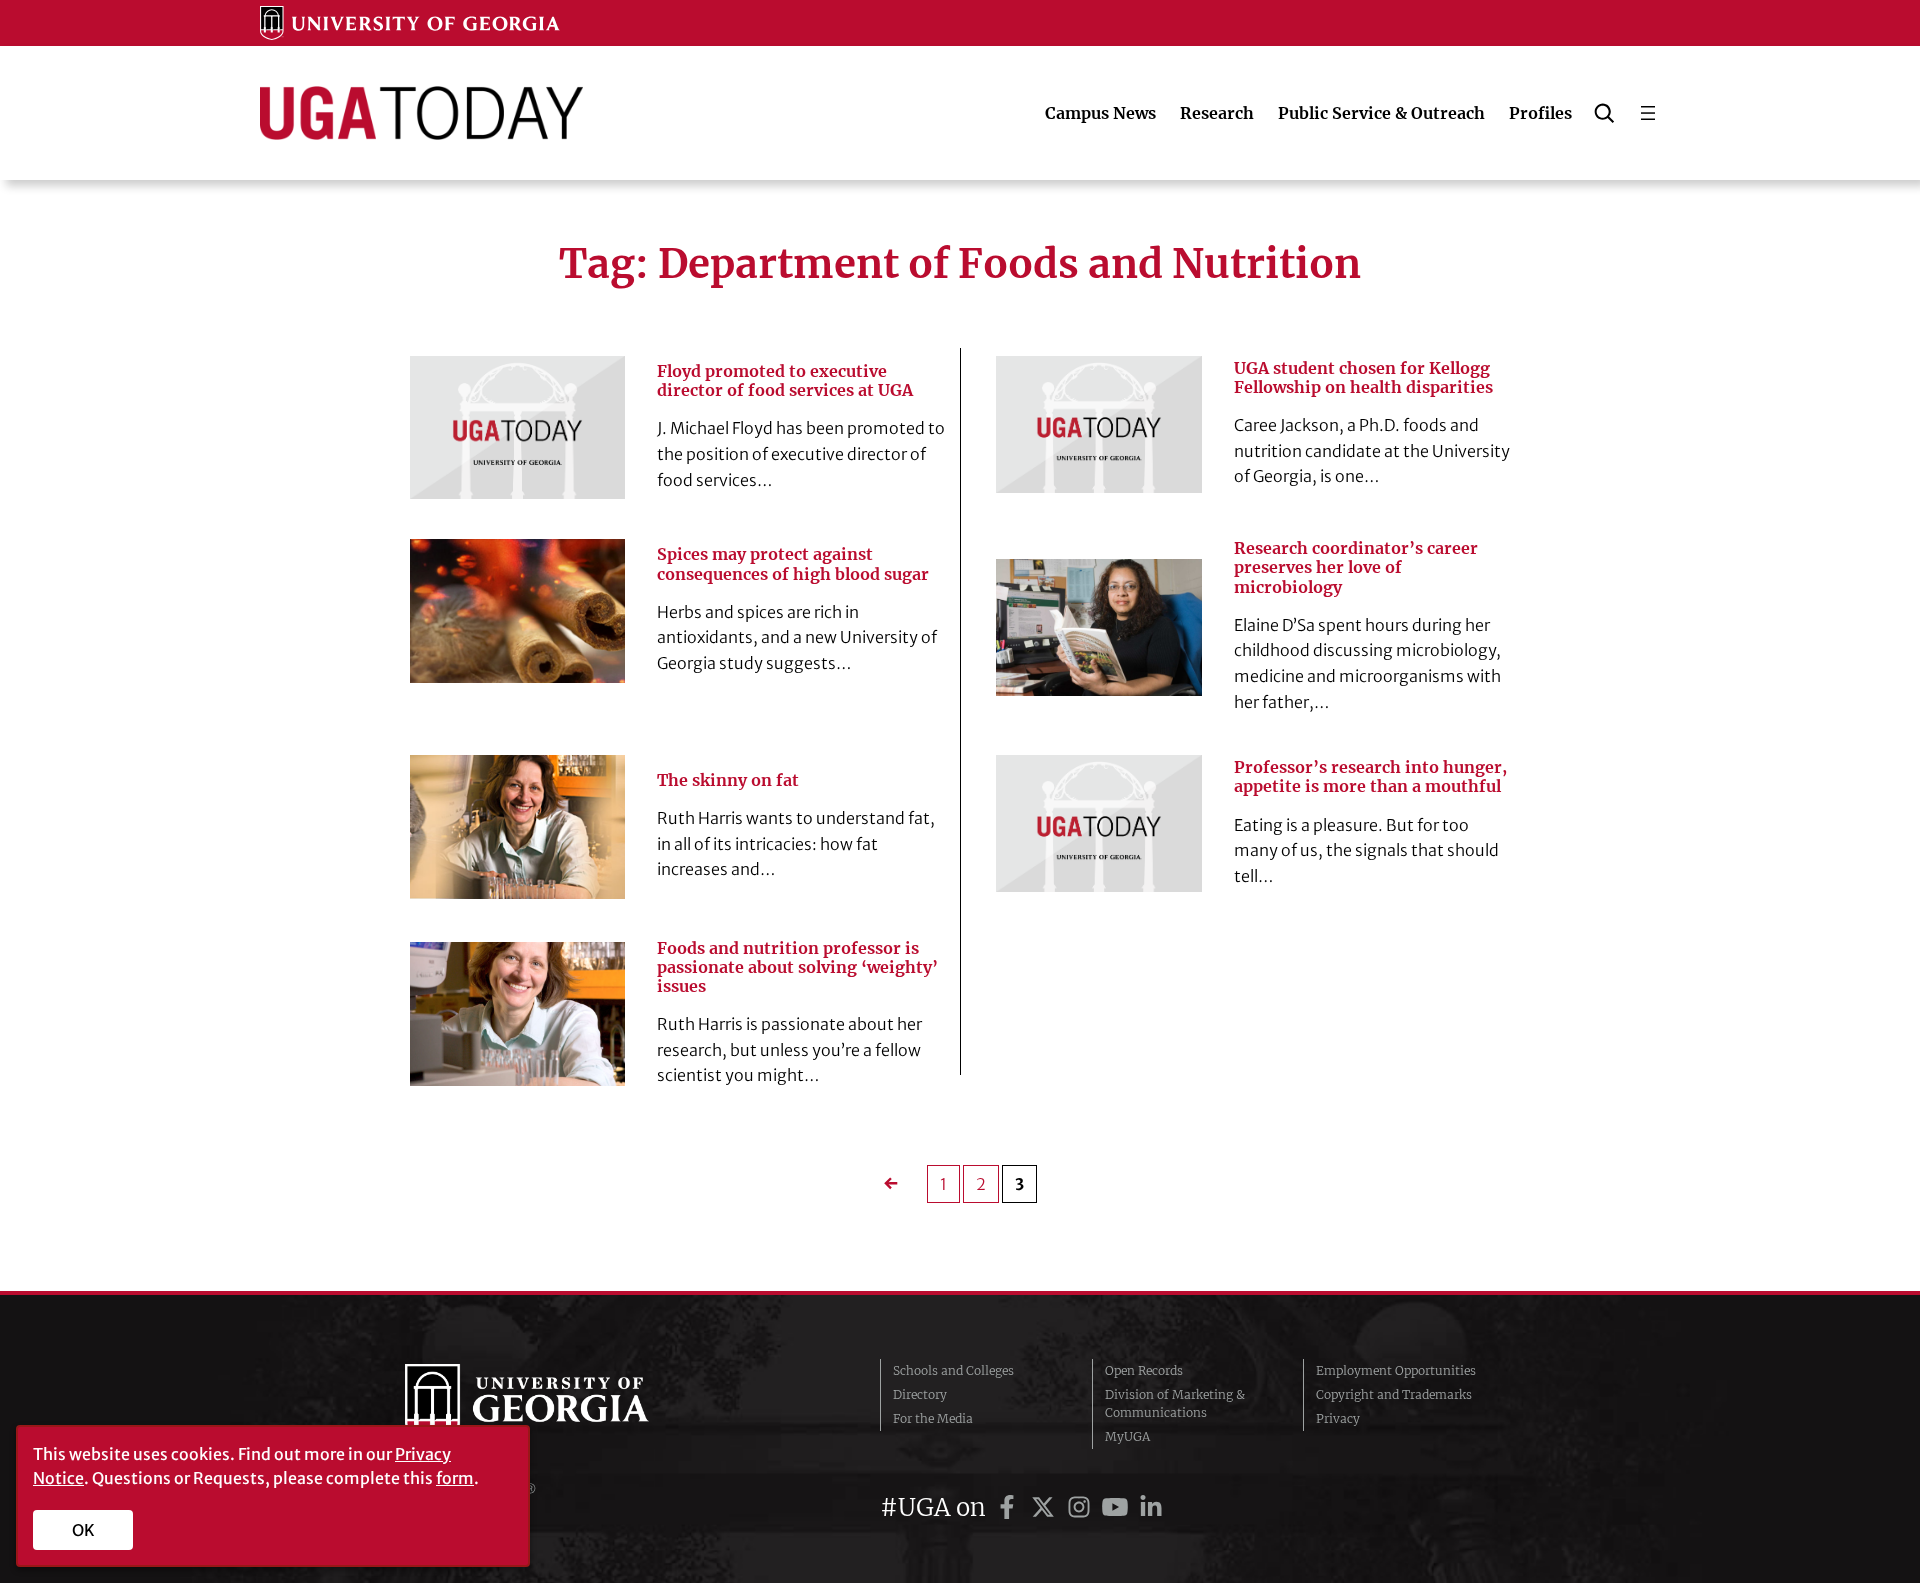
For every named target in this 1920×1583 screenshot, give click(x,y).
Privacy (1338, 1418)
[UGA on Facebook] (1010, 1507)
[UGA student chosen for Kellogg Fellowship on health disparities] (1099, 424)
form (455, 1478)
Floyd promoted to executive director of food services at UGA (785, 381)
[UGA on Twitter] (1046, 1507)
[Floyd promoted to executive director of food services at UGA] (517, 427)
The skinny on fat (728, 780)
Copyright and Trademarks (1394, 1394)
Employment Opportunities (1396, 1370)
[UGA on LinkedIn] (1151, 1507)
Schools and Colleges (953, 1370)
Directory (920, 1394)
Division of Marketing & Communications (1175, 1403)
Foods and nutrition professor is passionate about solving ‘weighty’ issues (797, 967)
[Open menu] (1648, 113)
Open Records (1144, 1370)
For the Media (933, 1418)
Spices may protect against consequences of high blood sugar (793, 564)
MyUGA (1127, 1436)
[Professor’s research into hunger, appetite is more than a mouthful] (1099, 823)
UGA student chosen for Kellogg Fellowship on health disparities (1363, 378)
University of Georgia (555, 1404)
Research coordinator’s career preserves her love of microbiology (1356, 567)
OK (83, 1530)
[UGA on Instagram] (1082, 1507)
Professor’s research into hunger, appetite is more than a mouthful (1370, 777)
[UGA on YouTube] (1118, 1507)
